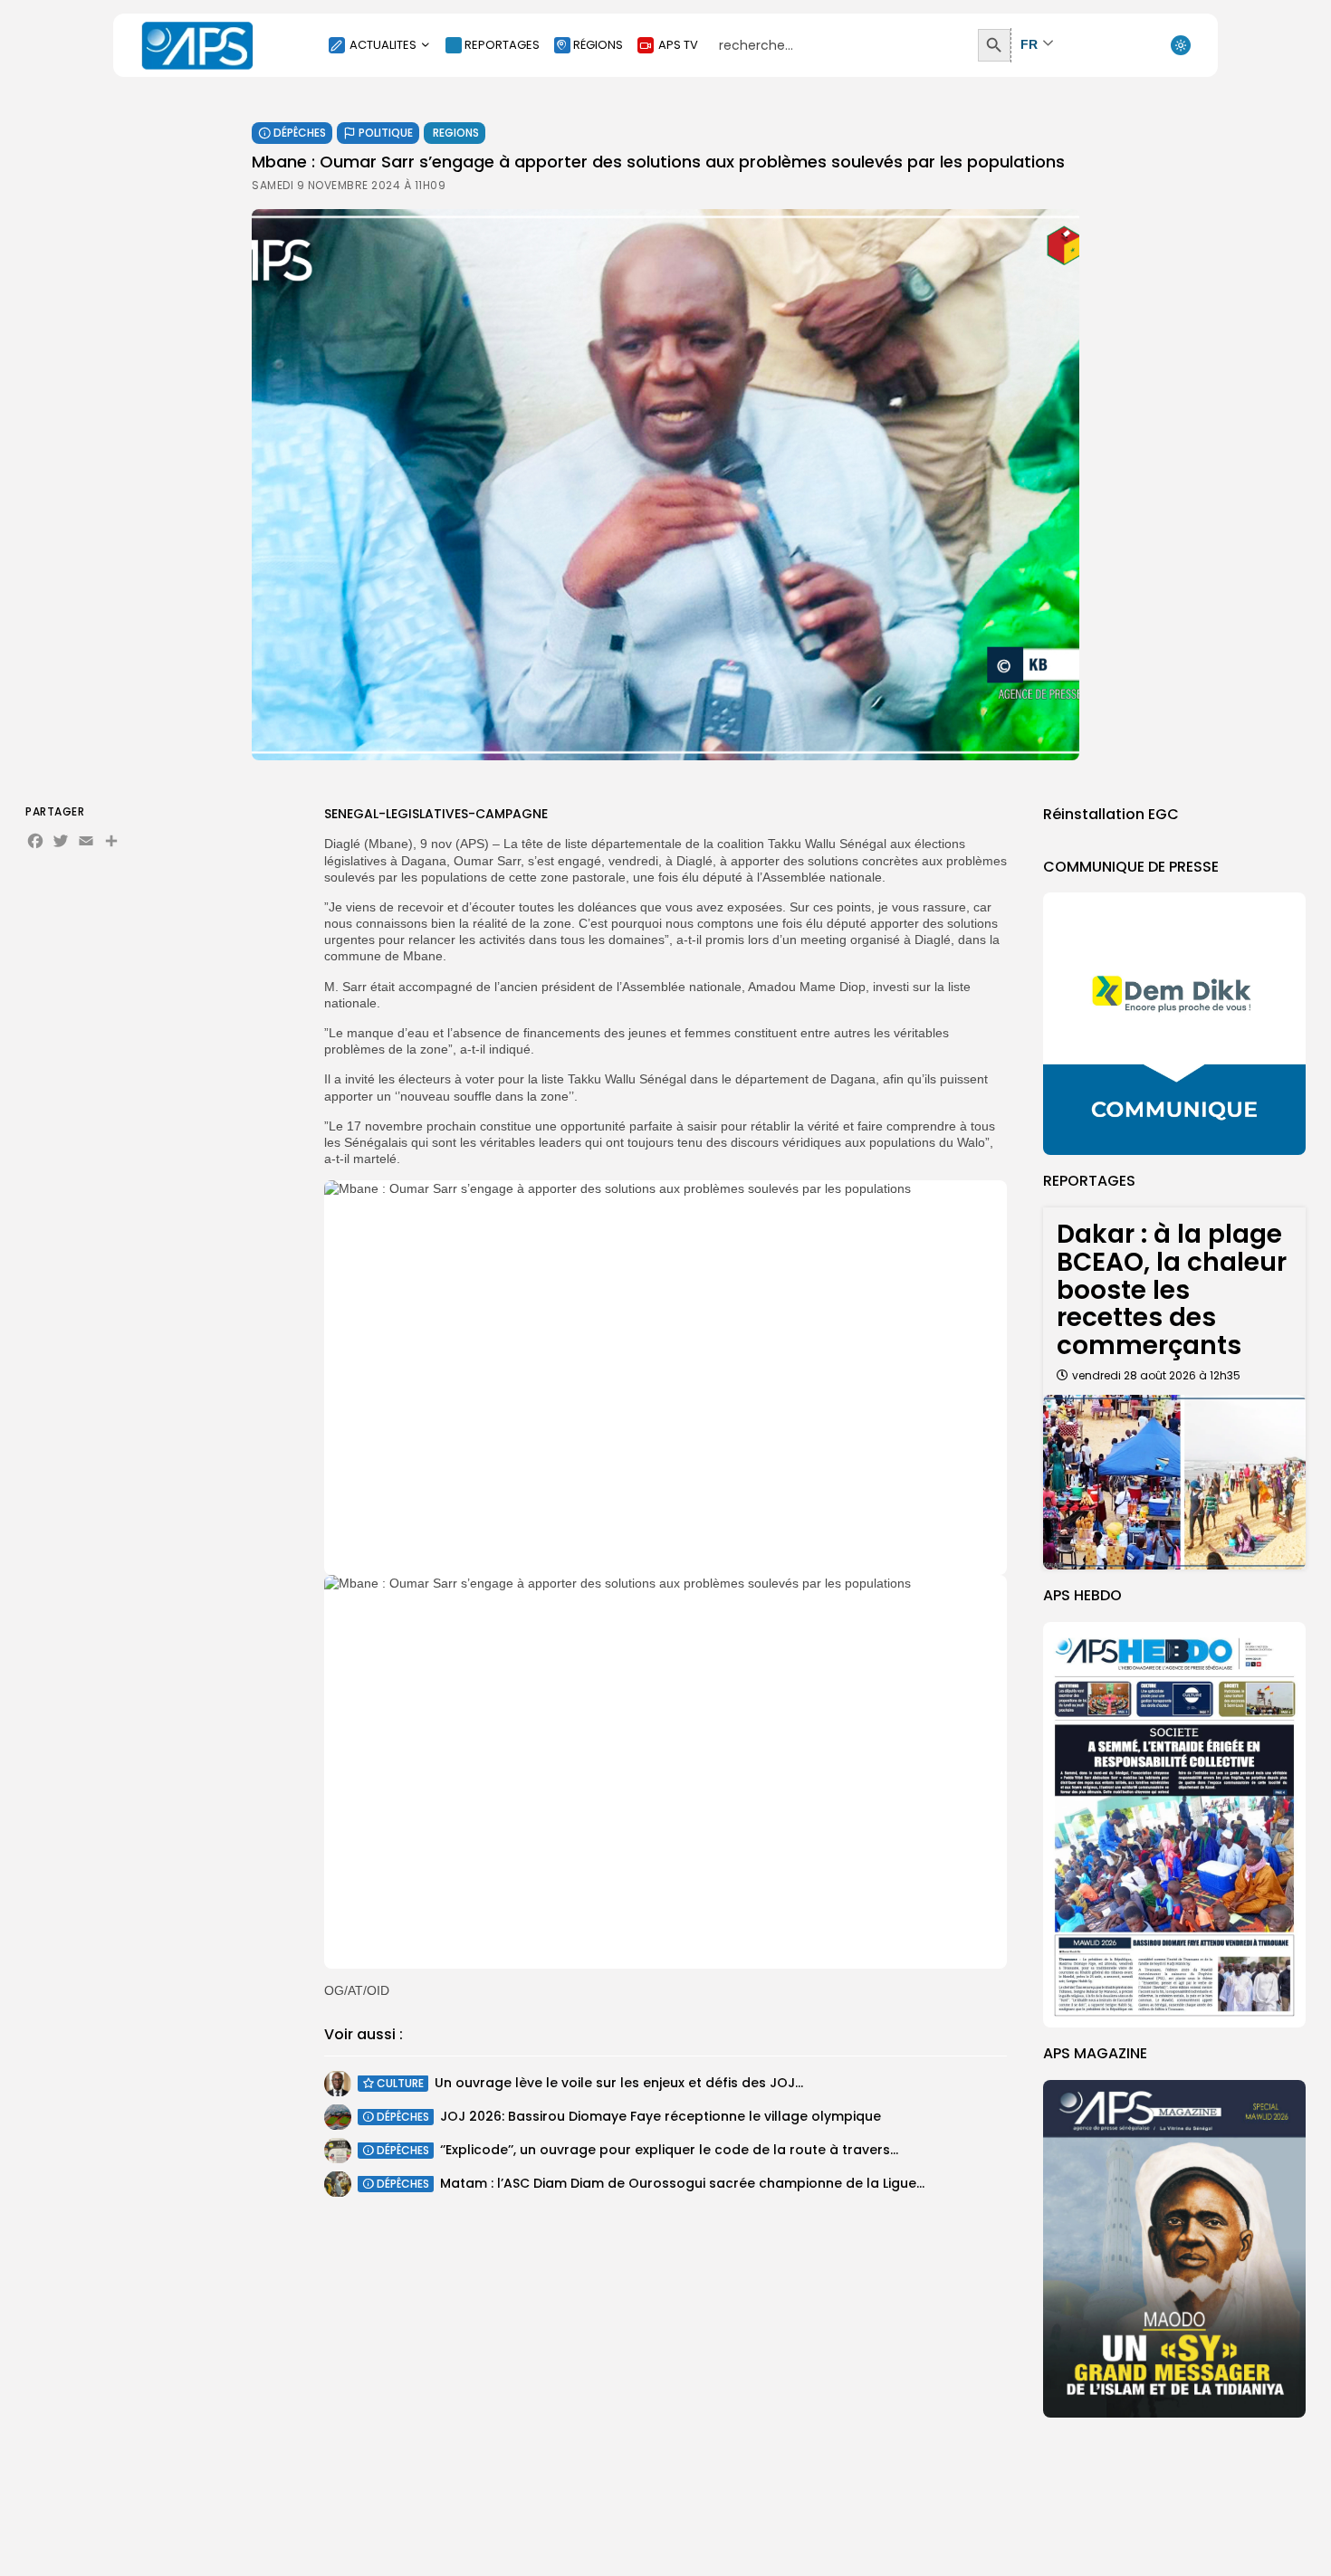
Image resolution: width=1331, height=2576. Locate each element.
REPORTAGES (502, 45)
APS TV (678, 45)
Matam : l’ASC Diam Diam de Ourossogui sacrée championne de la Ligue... (682, 2183)
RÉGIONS (598, 45)
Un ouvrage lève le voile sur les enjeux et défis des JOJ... (619, 2083)
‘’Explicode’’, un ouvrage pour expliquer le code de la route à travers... (669, 2150)
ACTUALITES (383, 45)
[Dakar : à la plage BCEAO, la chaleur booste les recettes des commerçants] (1174, 1482)
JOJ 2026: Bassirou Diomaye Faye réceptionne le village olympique (661, 2116)
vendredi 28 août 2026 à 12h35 (1156, 1375)
